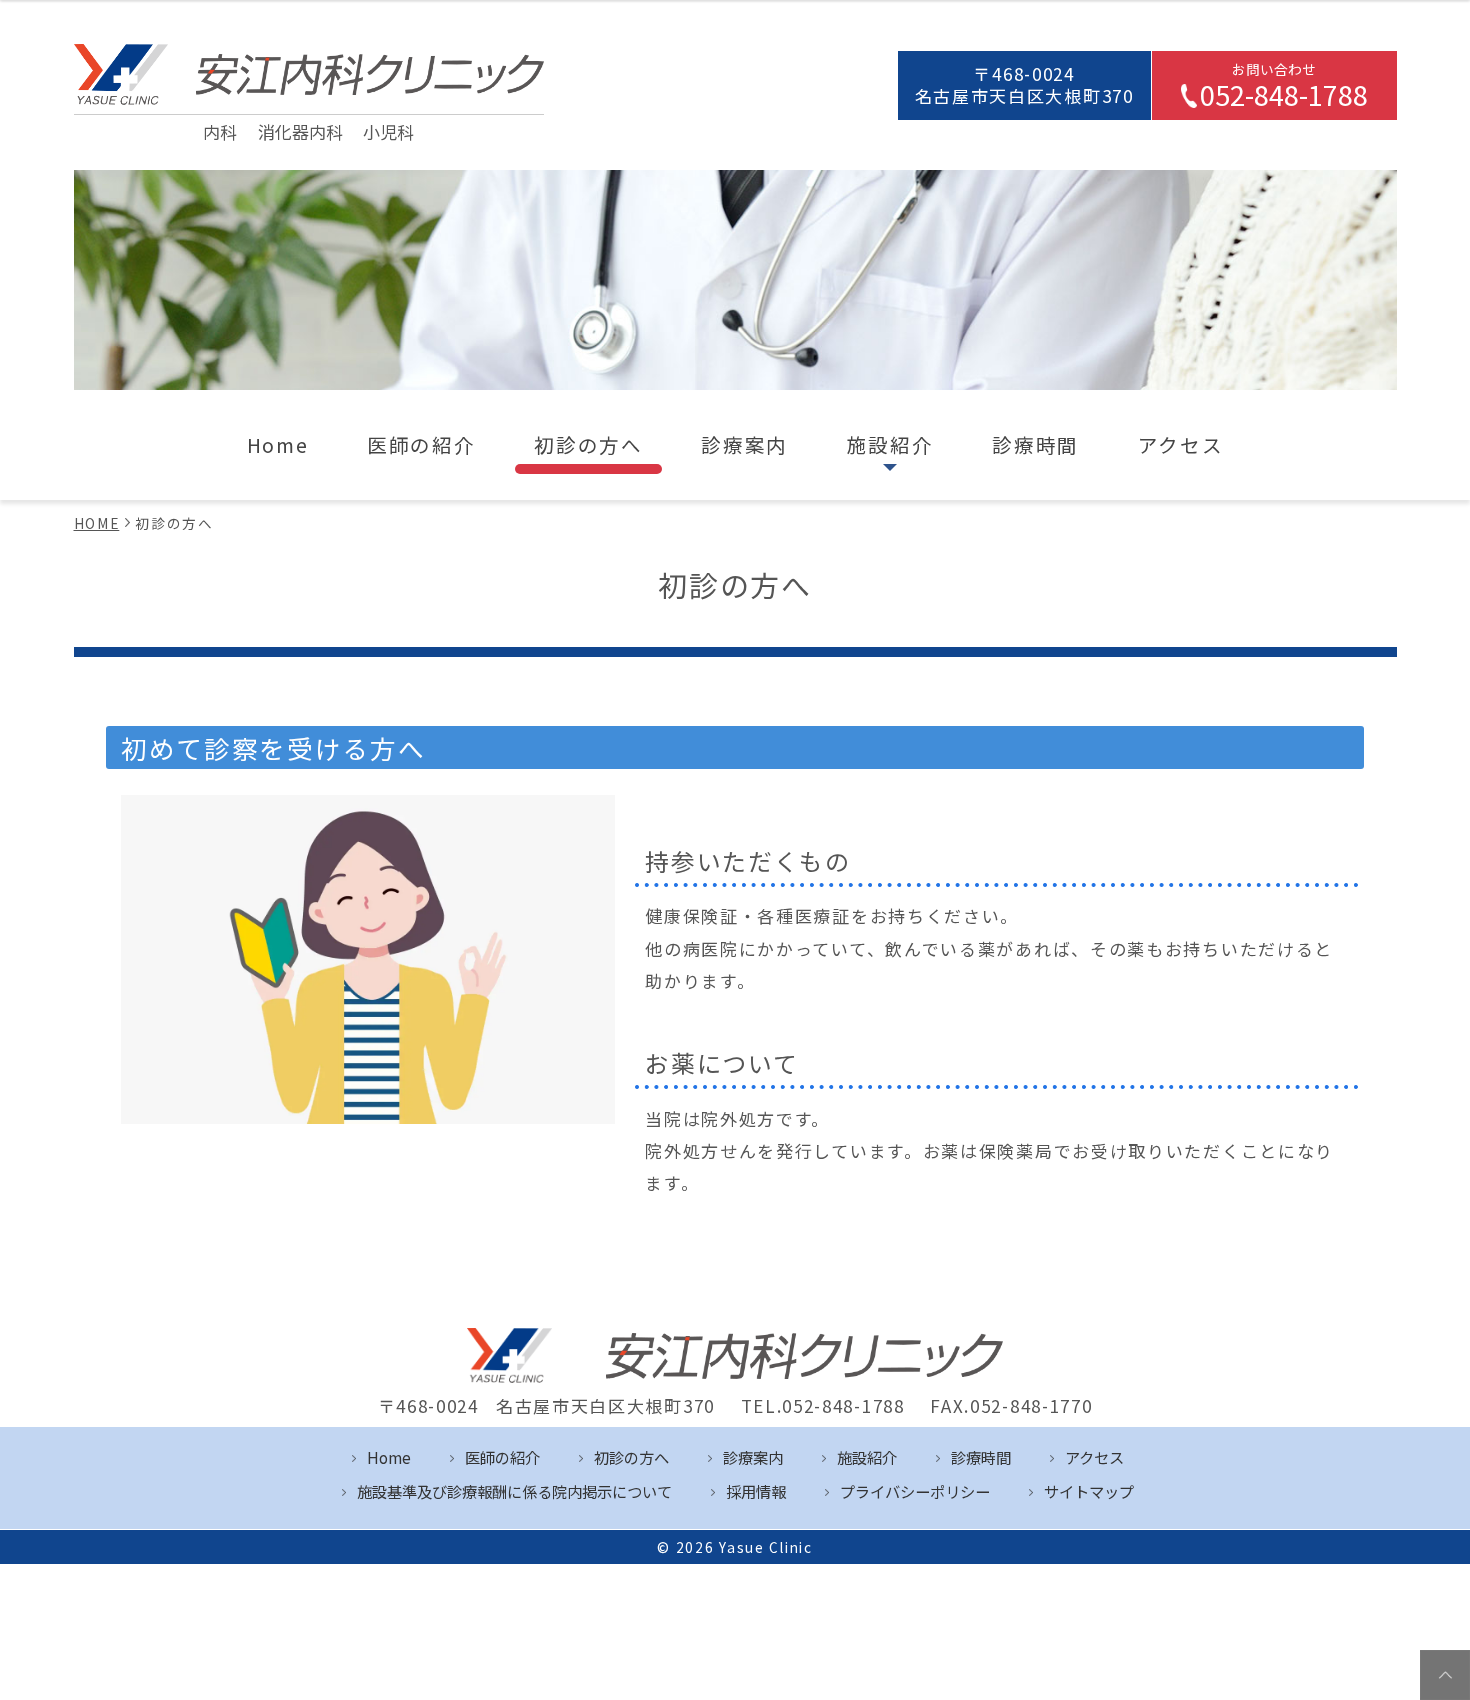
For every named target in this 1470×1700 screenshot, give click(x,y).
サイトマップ (1089, 1491)
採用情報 (756, 1491)
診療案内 (744, 444)
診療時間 (1035, 444)
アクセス (1181, 444)
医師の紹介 (421, 444)
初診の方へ (588, 444)
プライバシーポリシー (915, 1491)
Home (278, 444)
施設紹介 (890, 444)
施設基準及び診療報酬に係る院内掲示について (514, 1491)
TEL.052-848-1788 (823, 1406)
